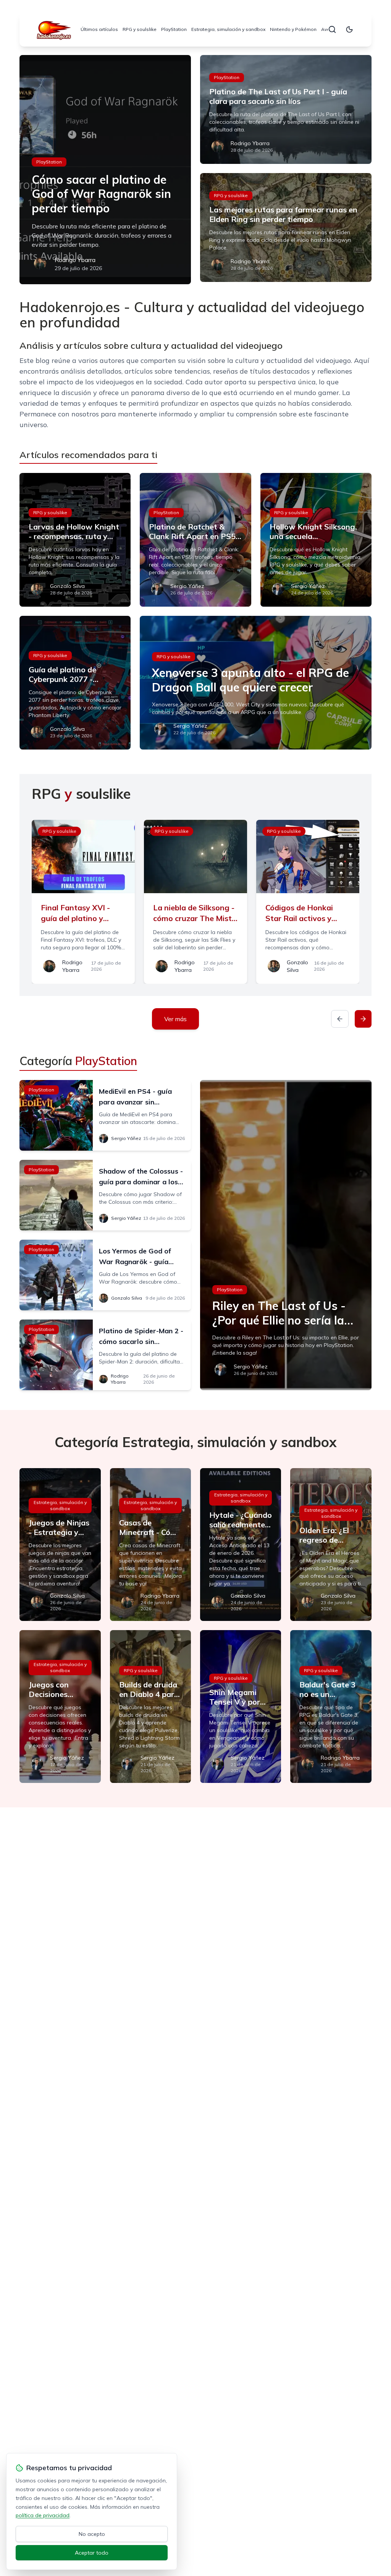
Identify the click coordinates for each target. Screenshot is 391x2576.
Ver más (175, 1019)
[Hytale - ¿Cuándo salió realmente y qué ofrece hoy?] (241, 1545)
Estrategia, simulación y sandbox (228, 29)
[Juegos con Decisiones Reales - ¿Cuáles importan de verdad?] (60, 1707)
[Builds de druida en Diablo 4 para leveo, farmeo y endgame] (150, 1707)
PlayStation (174, 29)
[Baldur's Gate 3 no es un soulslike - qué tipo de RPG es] (331, 1707)
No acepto (92, 2534)
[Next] (363, 1019)
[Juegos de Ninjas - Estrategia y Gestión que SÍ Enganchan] (60, 1545)
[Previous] (340, 1019)
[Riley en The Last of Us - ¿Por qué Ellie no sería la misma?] (286, 1235)
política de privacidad (43, 2515)
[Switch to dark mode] (349, 29)
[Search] (332, 29)
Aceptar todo (92, 2553)
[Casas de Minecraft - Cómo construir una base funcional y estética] (150, 1545)
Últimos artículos (99, 29)
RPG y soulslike (140, 29)
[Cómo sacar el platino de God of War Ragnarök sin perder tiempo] (105, 170)
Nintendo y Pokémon (293, 29)
